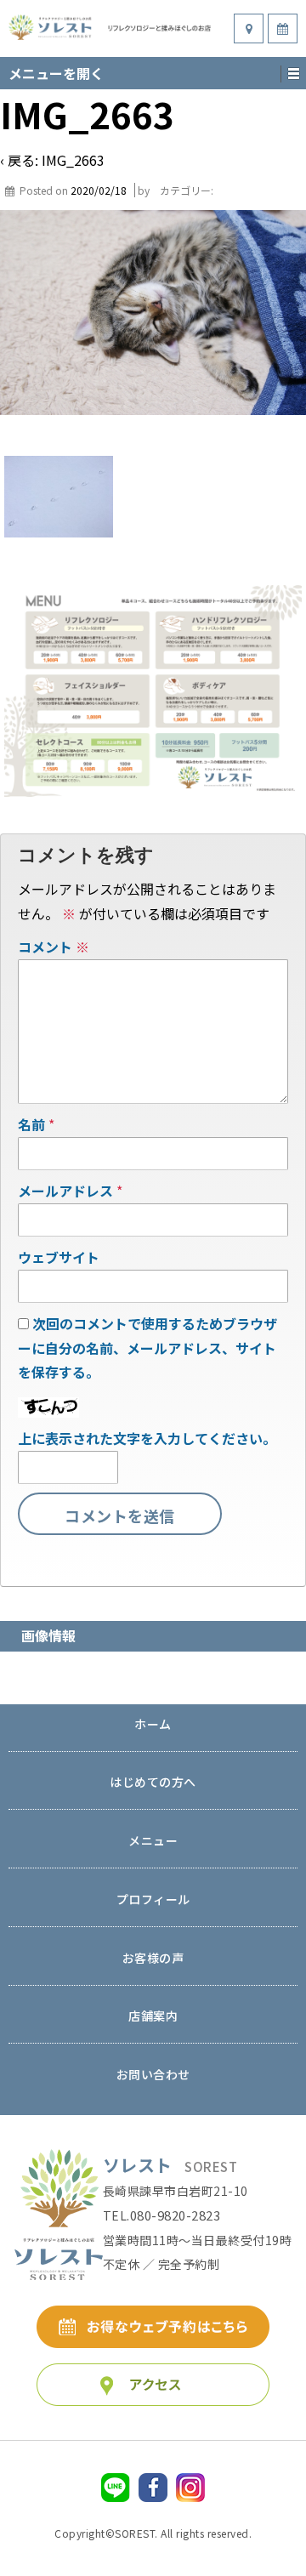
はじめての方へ (153, 1783)
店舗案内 (153, 2017)
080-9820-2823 (176, 2215)
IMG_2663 (73, 160)
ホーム (153, 1725)
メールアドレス (65, 1191)
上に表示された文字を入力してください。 (147, 1438)
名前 (31, 1124)
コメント (54, 947)
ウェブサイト (59, 1257)
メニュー (153, 1842)
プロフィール (153, 1900)
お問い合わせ (153, 2076)
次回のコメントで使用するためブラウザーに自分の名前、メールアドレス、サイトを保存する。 (147, 1348)
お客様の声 (153, 1959)
